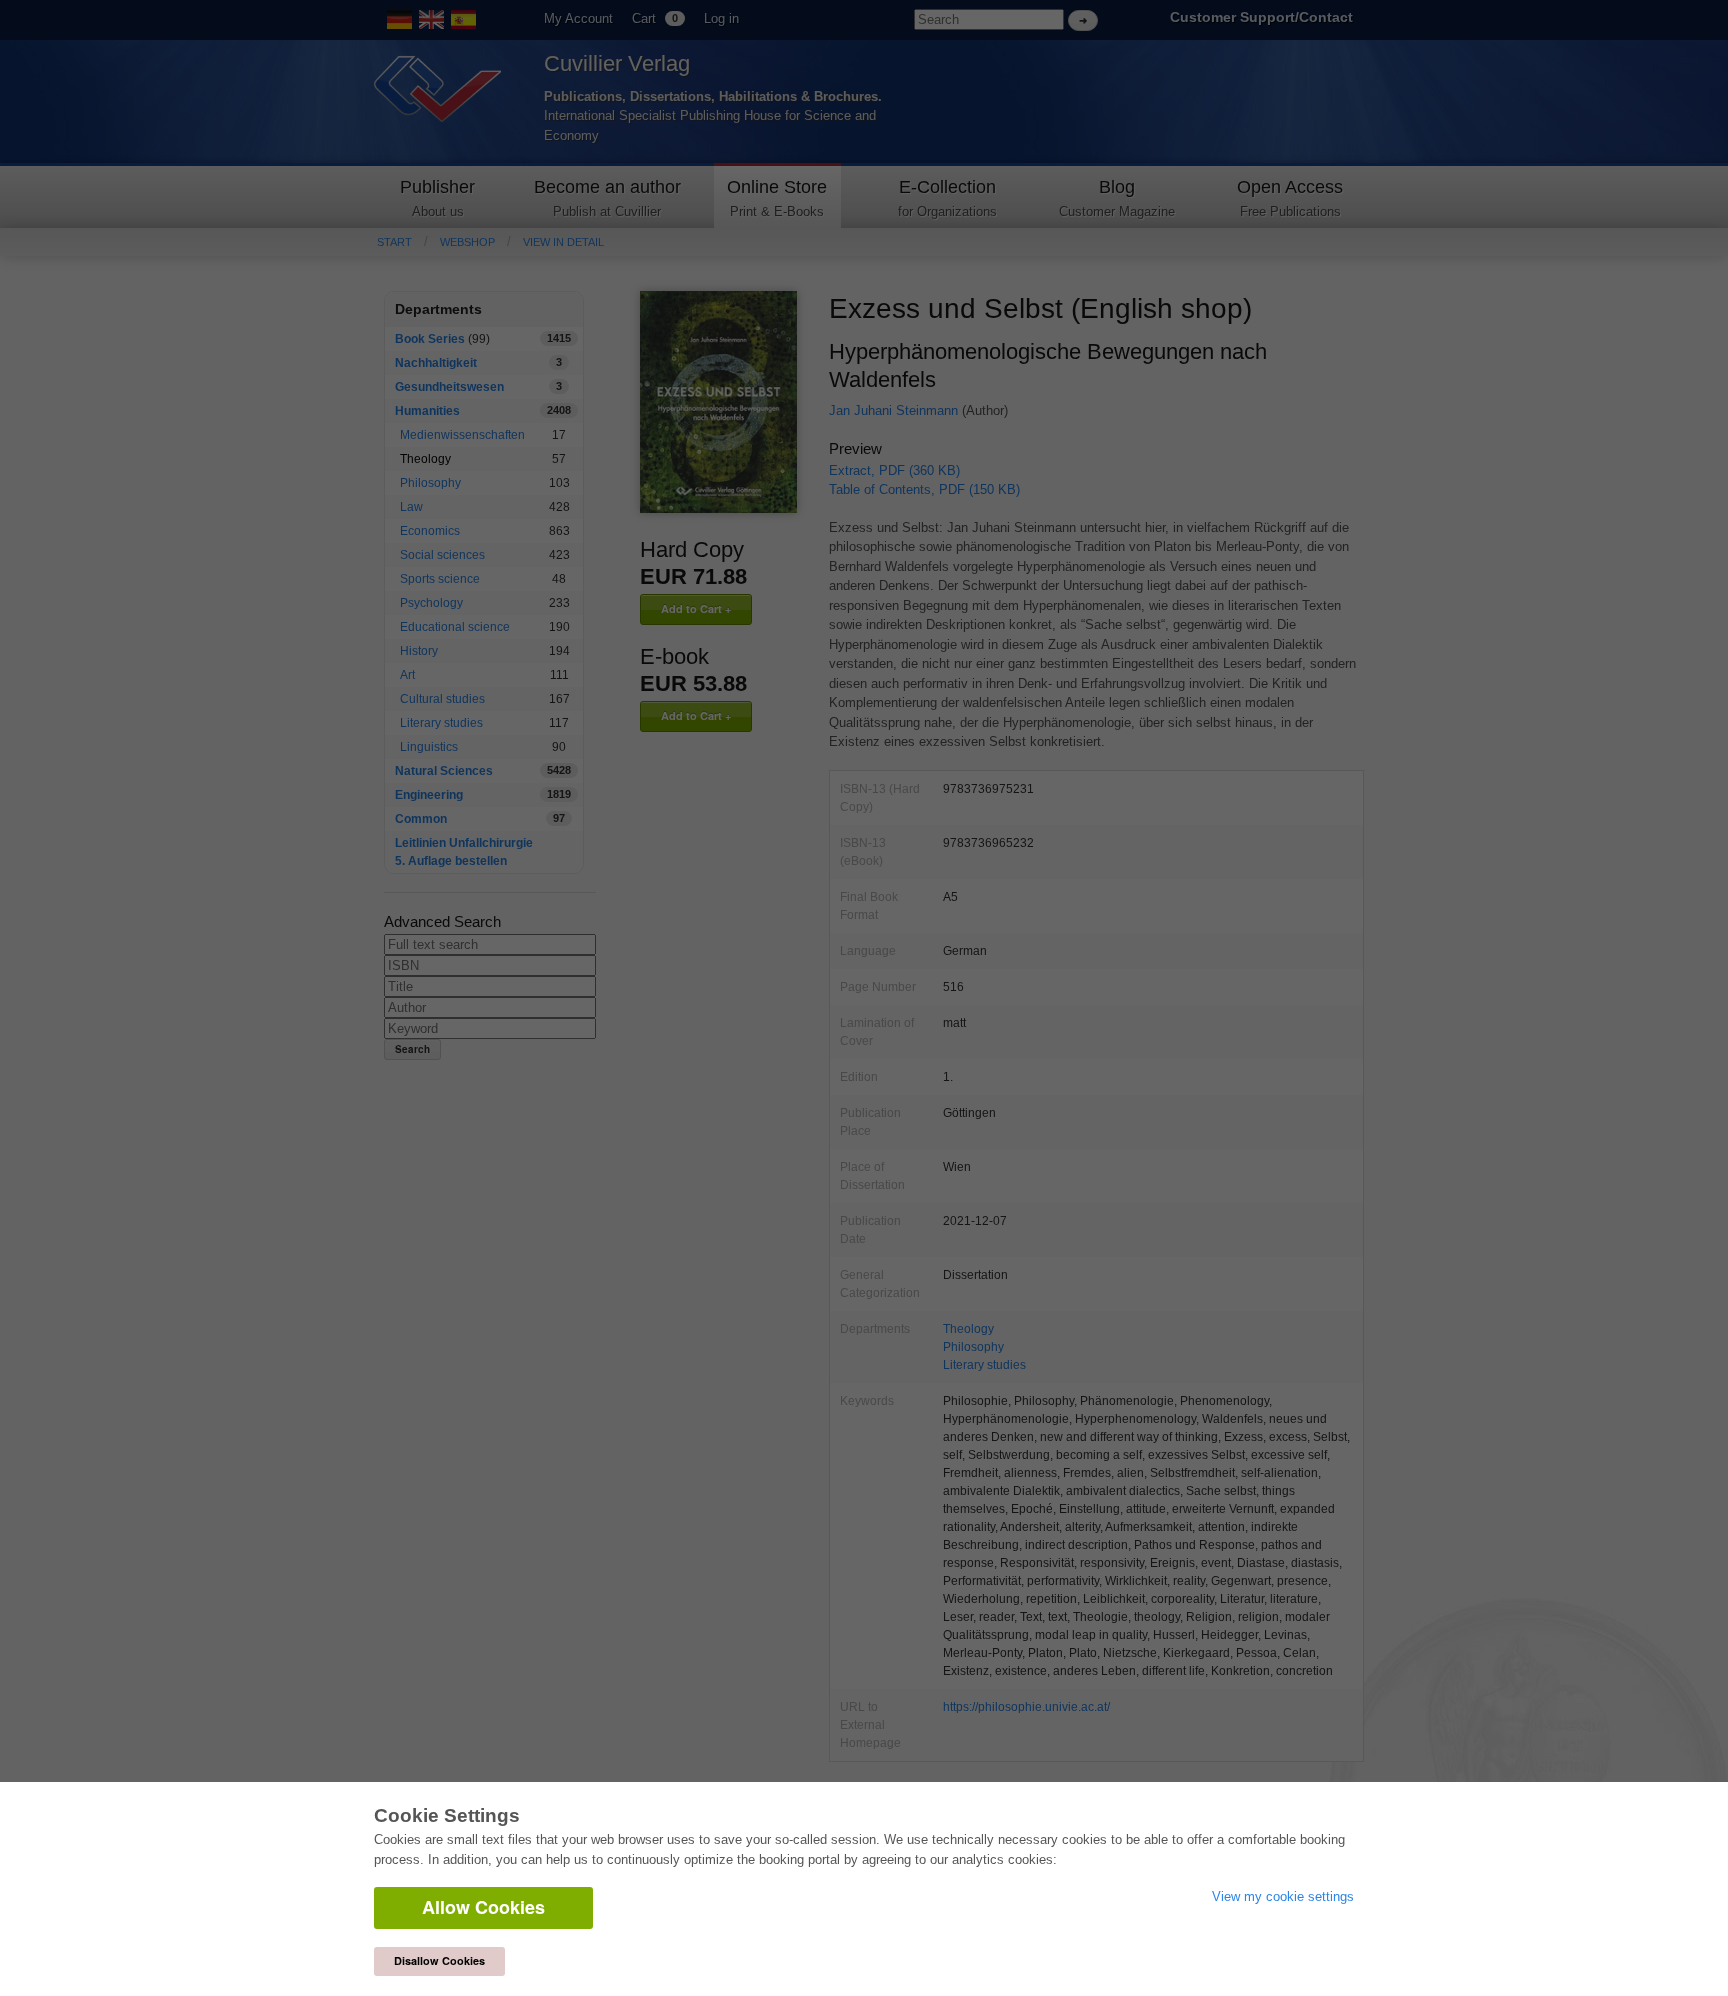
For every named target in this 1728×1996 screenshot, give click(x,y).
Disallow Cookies (439, 1960)
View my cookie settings (1283, 1896)
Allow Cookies (483, 1907)
